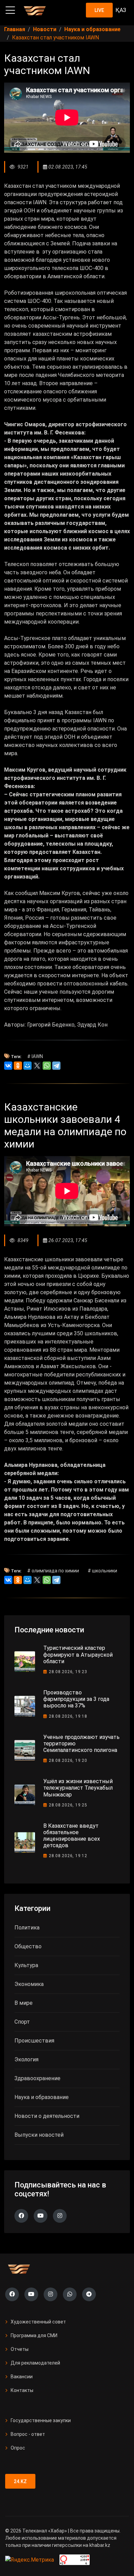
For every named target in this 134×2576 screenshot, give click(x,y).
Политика (27, 1928)
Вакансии (22, 2377)
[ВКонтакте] (8, 1066)
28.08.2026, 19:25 (68, 1805)
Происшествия (34, 2041)
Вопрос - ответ (28, 2434)
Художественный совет (38, 2322)
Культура (26, 1965)
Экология (26, 2059)
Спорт (22, 2022)
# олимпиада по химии (53, 1571)
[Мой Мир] (27, 1066)
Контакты (22, 2390)
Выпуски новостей (39, 2135)
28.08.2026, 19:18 (68, 1716)
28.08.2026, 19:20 (68, 1761)
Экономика (29, 1984)
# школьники (102, 1571)
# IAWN (35, 1056)
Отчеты (20, 2349)
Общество (28, 1946)
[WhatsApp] (47, 1066)
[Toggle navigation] (10, 10)
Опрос (18, 2448)
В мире (24, 2003)
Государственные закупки (41, 2420)
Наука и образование (42, 2097)
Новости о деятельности (47, 2116)
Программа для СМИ (34, 2335)
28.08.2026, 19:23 (68, 1672)
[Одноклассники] (18, 1066)
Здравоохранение (37, 2078)
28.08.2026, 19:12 (68, 1856)
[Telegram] (56, 1066)
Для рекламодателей (35, 2363)
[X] (37, 1066)
